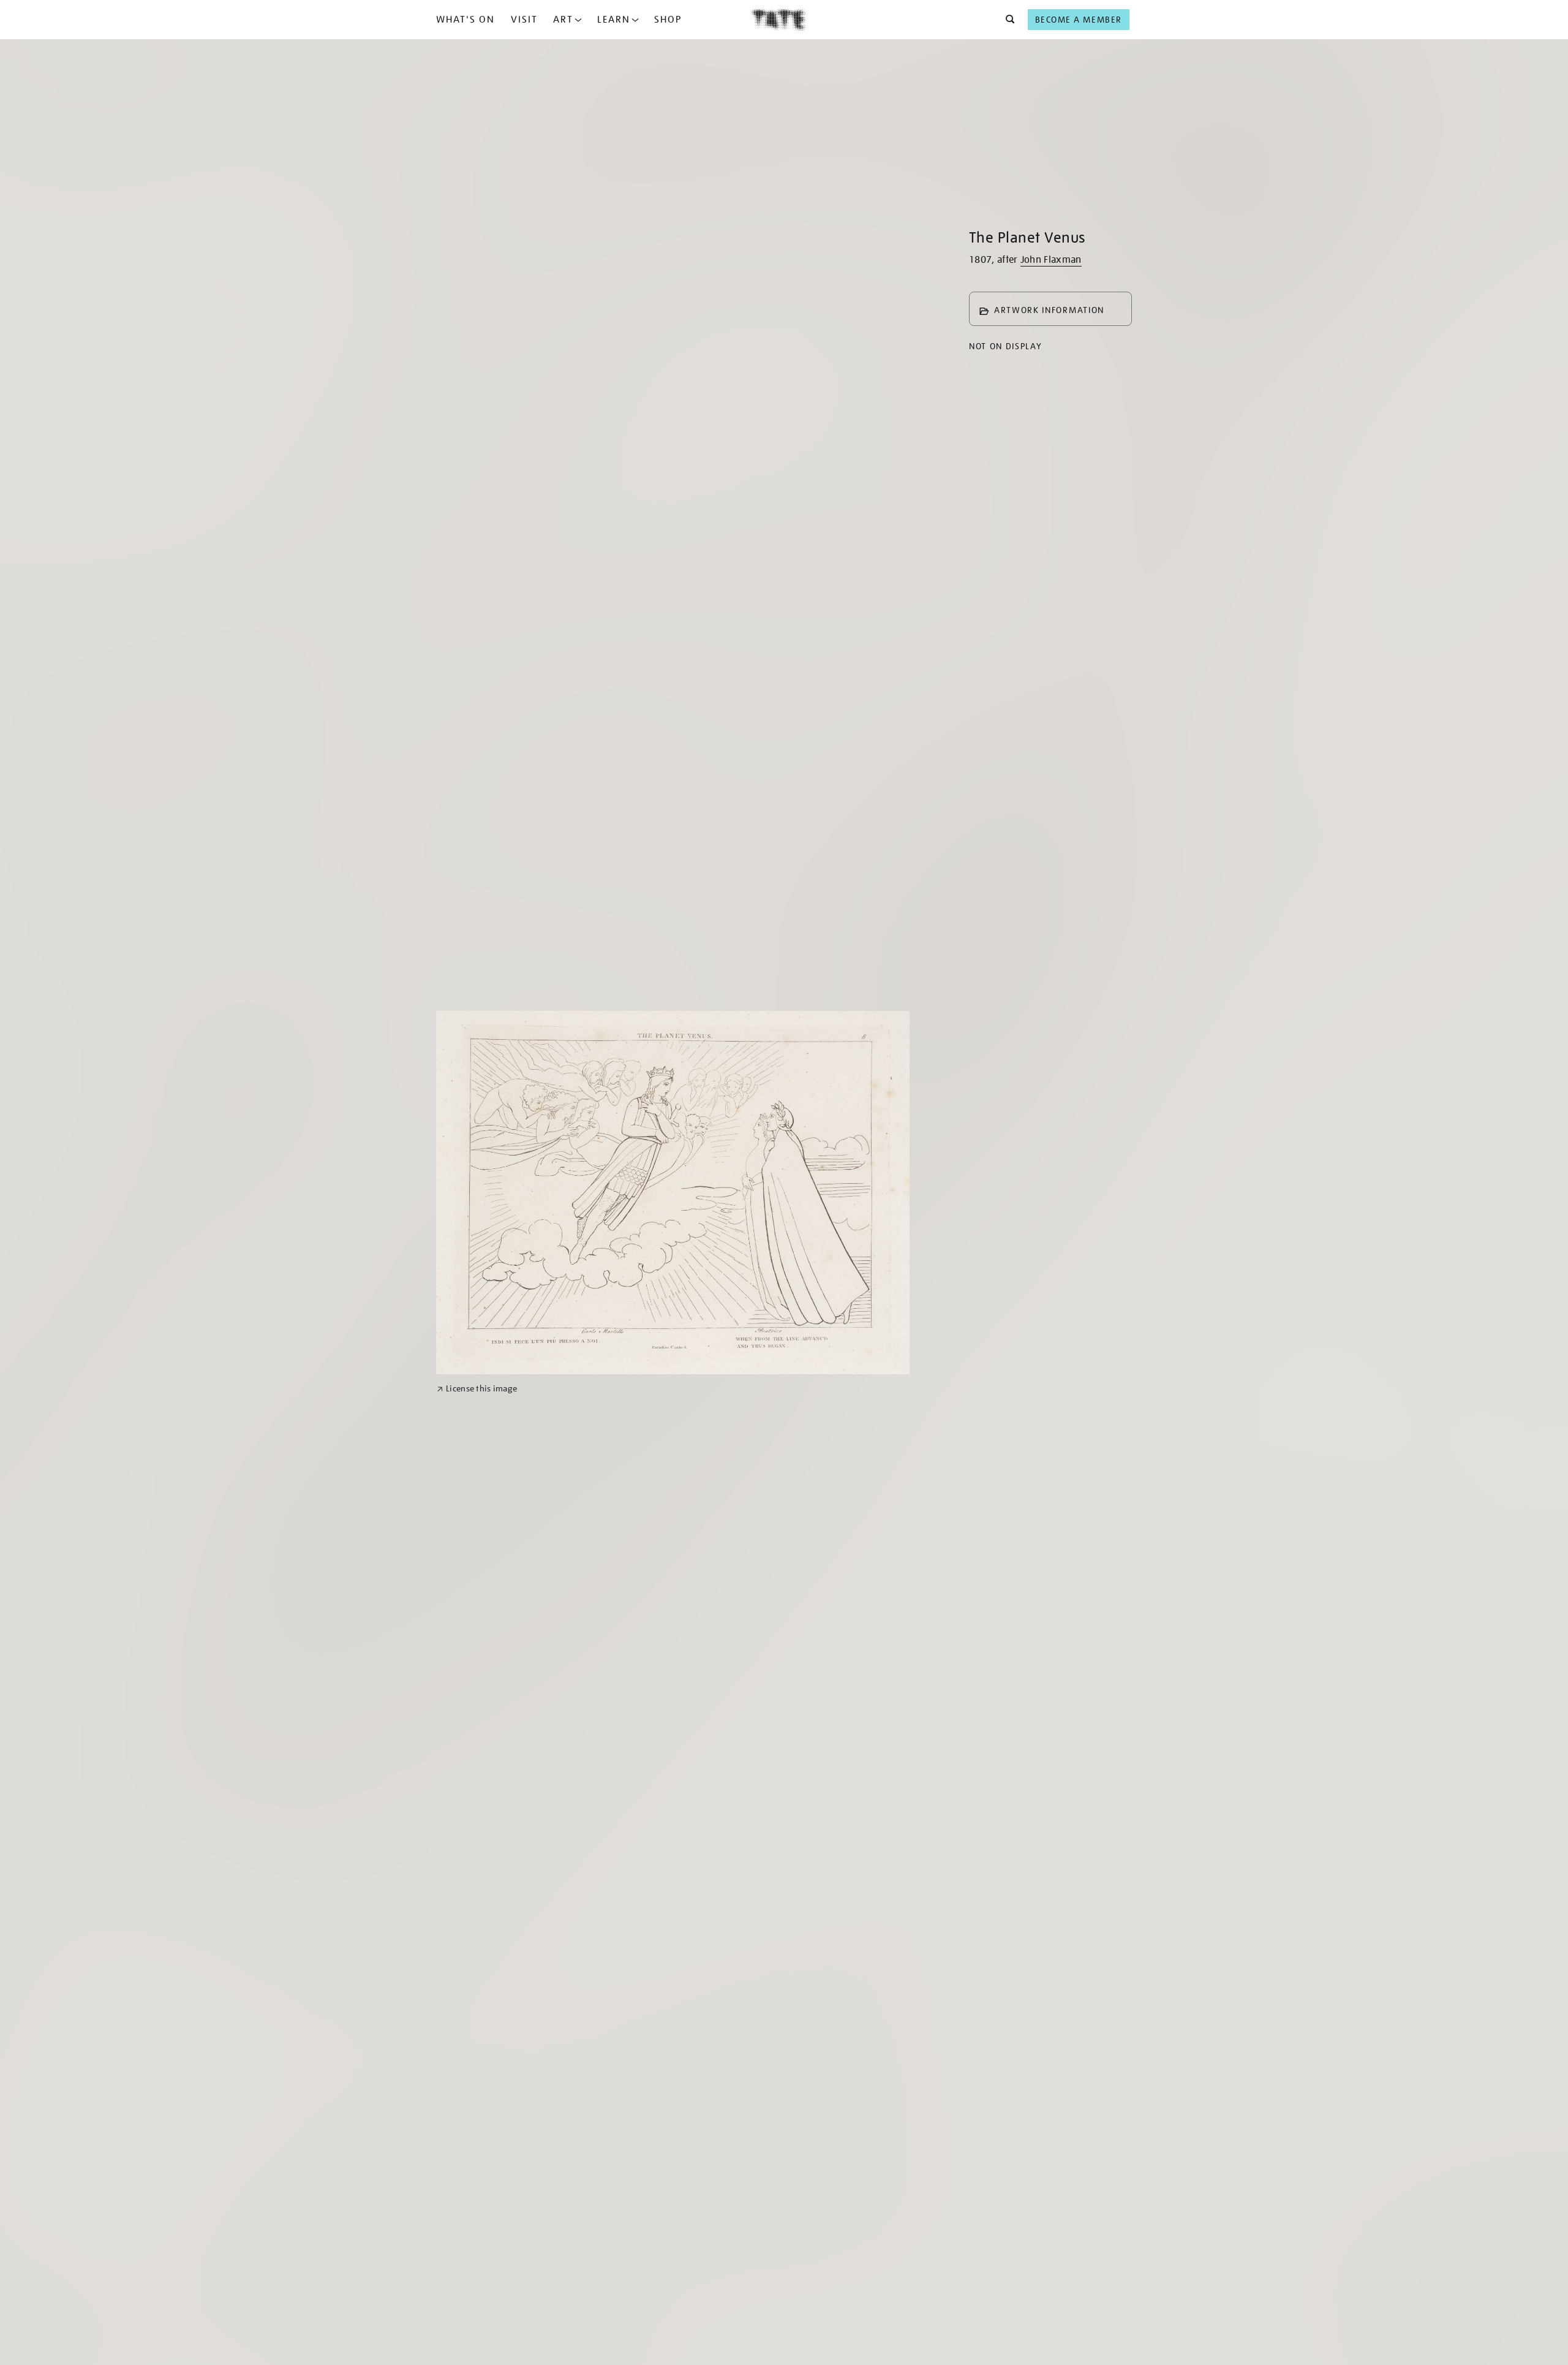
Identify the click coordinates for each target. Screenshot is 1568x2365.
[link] (477, 1389)
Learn (614, 20)
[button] (1007, 20)
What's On (466, 20)
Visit (524, 20)
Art (563, 20)
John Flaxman (1051, 260)
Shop (668, 20)
